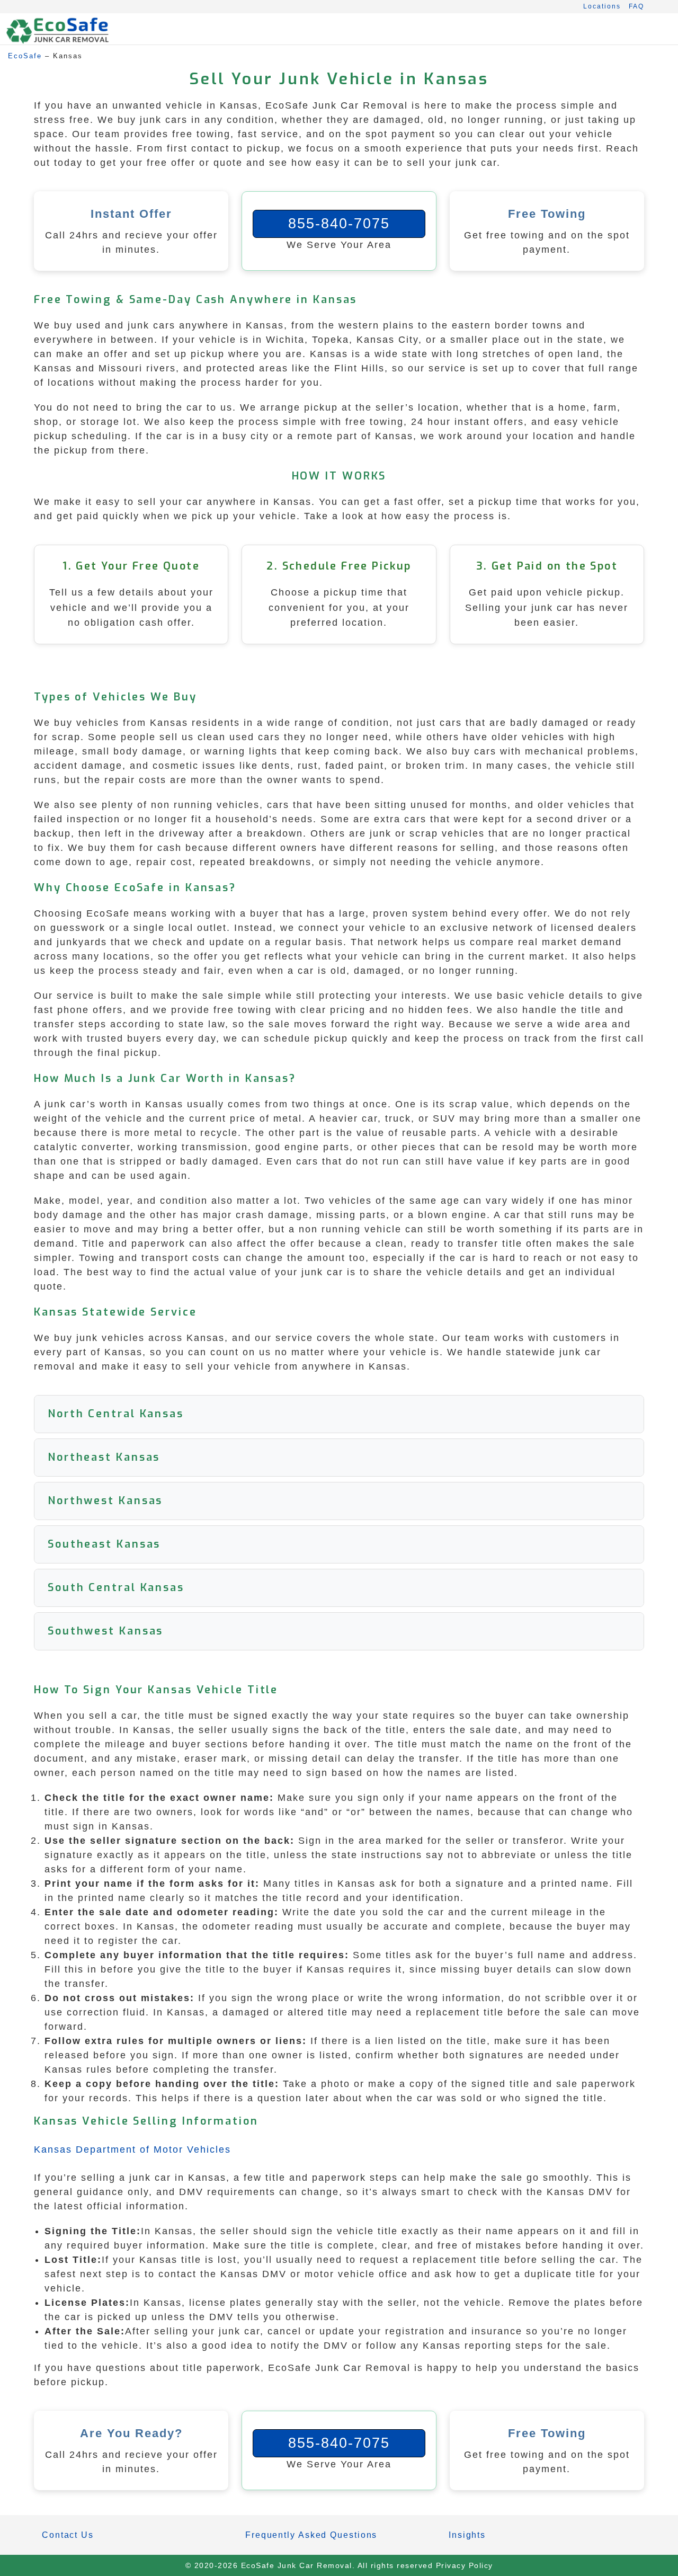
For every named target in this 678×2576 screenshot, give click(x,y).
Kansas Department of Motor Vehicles (132, 2149)
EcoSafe (25, 56)
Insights (467, 2535)
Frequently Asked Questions (311, 2535)
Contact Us (68, 2535)
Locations (602, 6)
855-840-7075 (339, 224)
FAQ (636, 6)
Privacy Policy (465, 2565)
